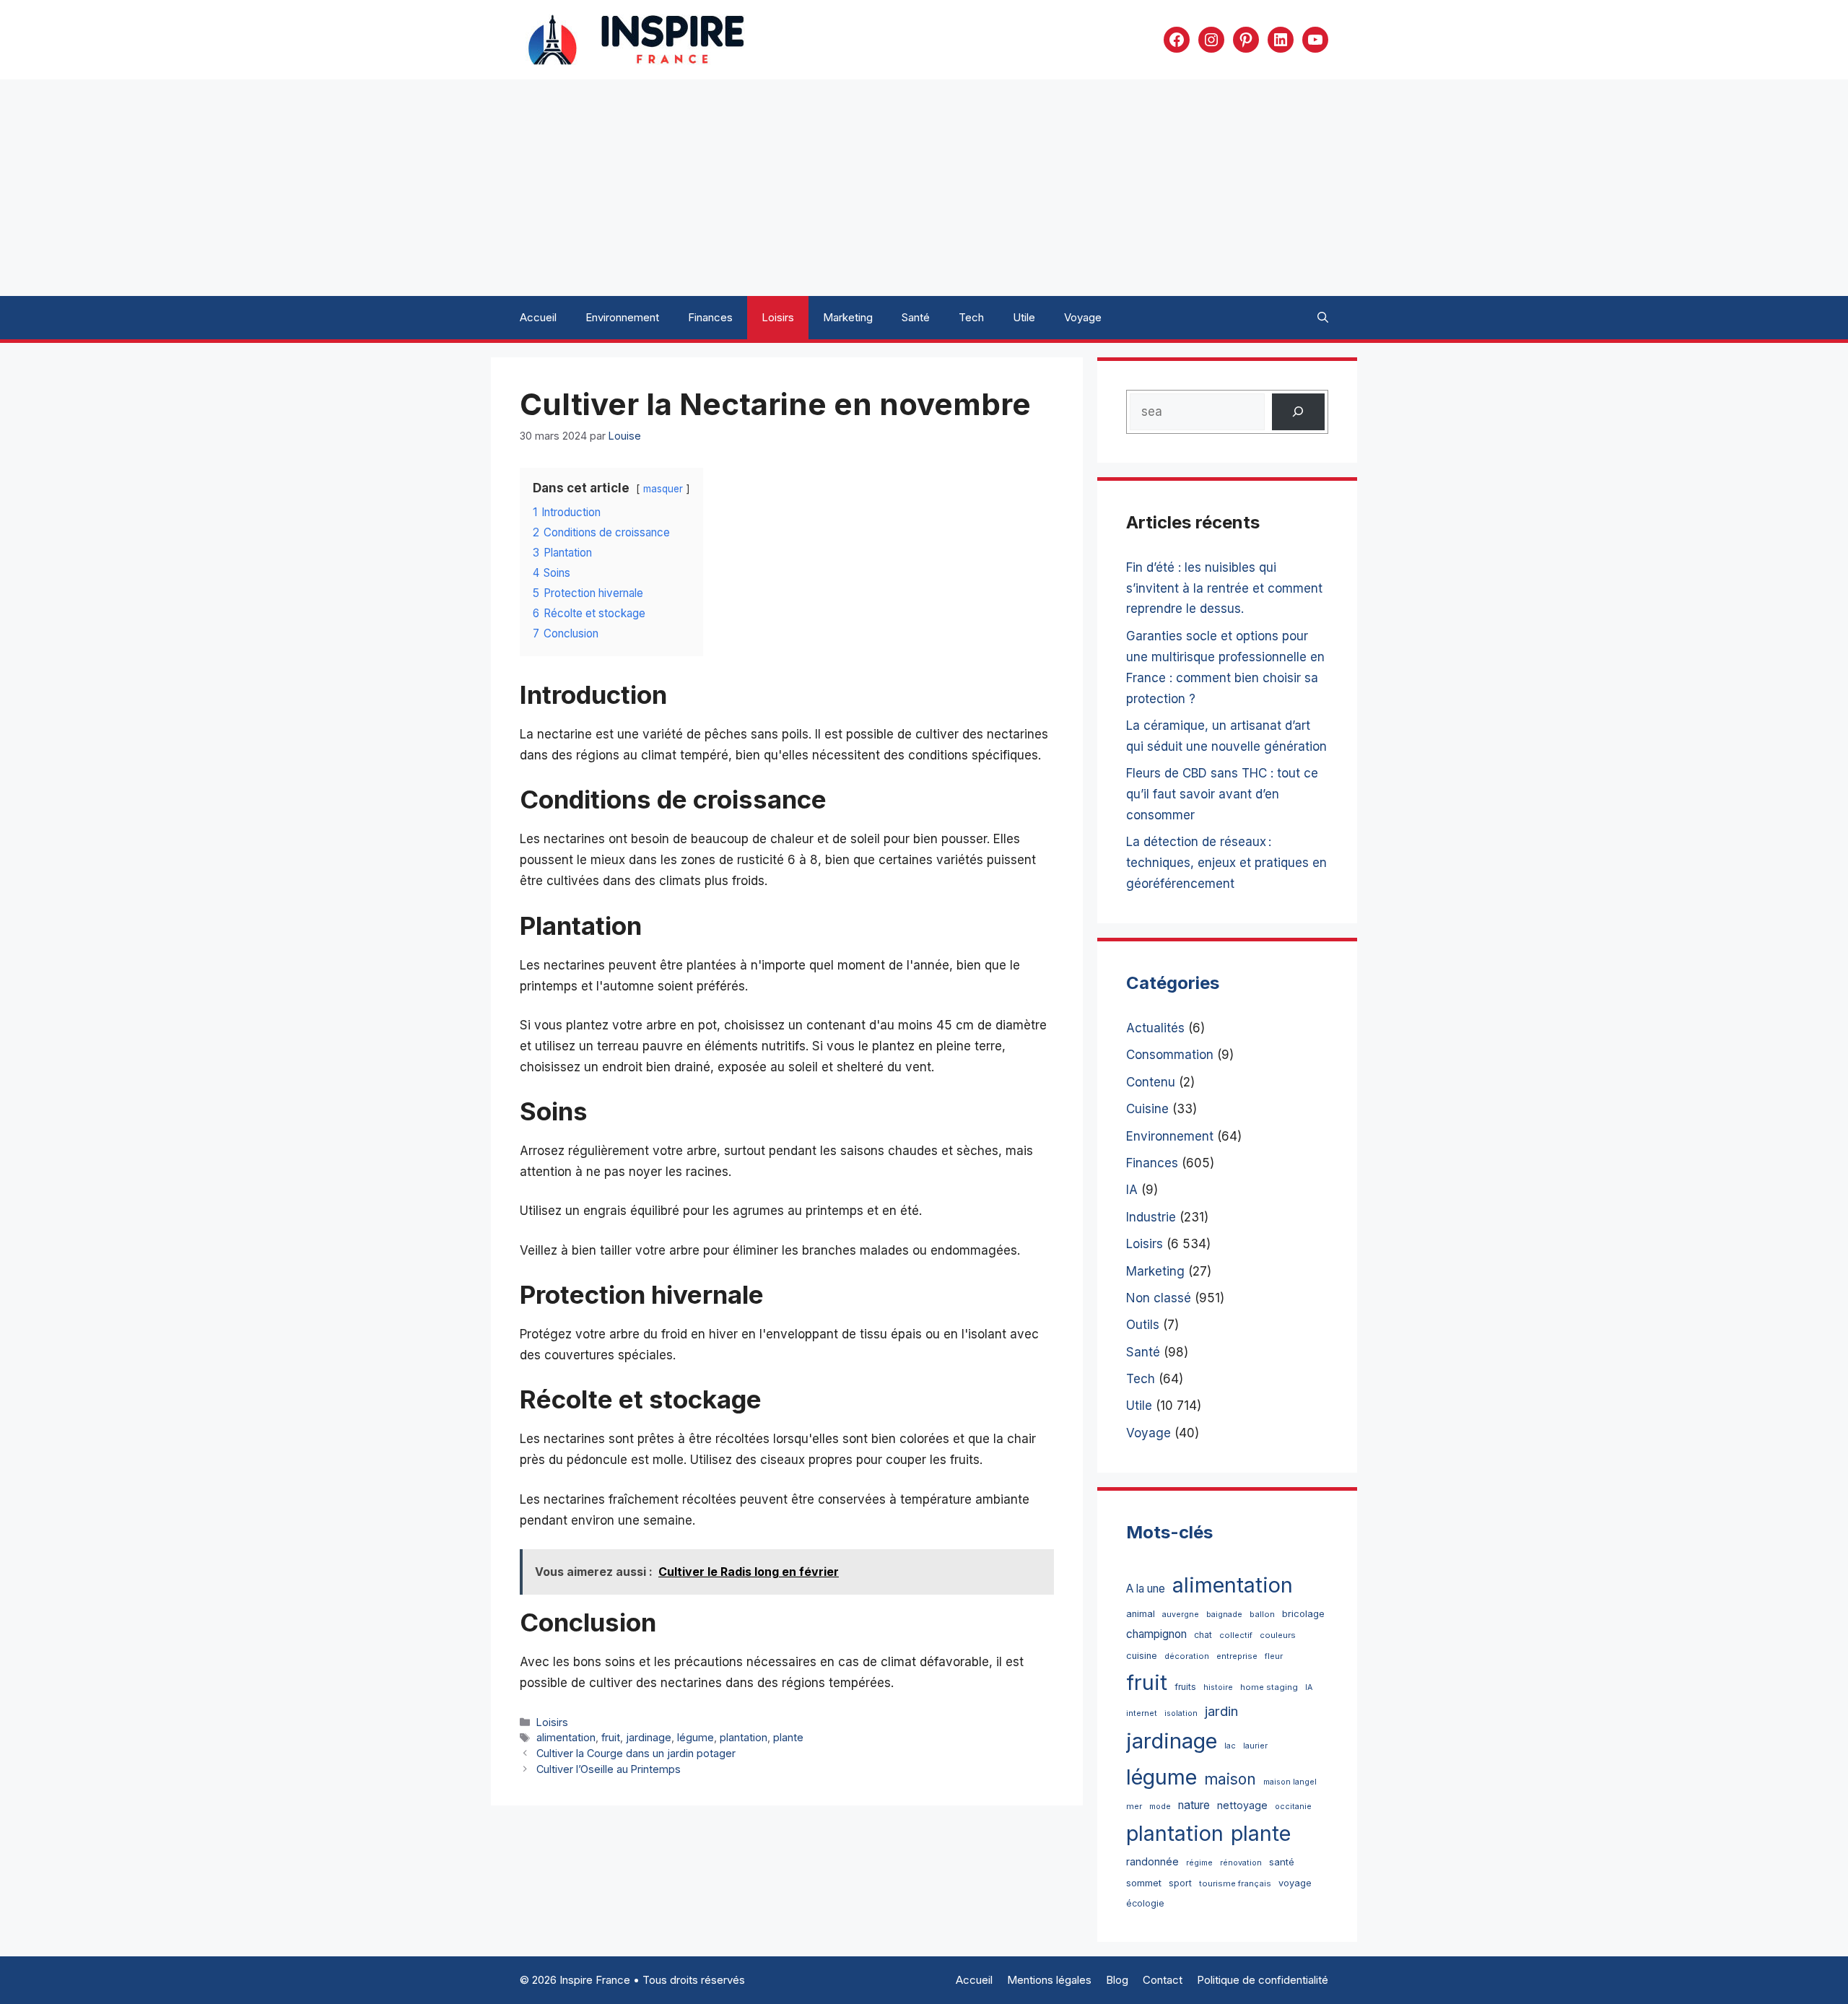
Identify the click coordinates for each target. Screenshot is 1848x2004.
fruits (1185, 1687)
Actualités (1155, 1028)
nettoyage (1242, 1805)
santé (1282, 1862)
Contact (1163, 1980)
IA (1132, 1190)
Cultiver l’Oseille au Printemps (609, 1769)
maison (1230, 1779)
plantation (744, 1737)
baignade (1224, 1615)
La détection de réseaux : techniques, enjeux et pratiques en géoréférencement (1226, 863)
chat (1203, 1635)
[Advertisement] (924, 188)
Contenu (1151, 1082)
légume (696, 1737)
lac (1230, 1746)
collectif (1236, 1635)
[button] (1323, 318)
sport (1180, 1883)
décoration (1187, 1656)
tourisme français (1235, 1883)
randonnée (1152, 1861)
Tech (971, 317)
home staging (1269, 1687)
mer (1134, 1806)
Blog (1117, 1980)
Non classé (1159, 1298)
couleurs (1278, 1635)
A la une (1146, 1589)
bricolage (1303, 1613)
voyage (1295, 1883)
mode (1160, 1807)
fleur (1274, 1656)
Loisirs (778, 317)
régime (1199, 1863)
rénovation (1241, 1863)
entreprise (1237, 1656)
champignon (1156, 1634)
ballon (1262, 1614)
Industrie (1151, 1217)
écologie (1145, 1903)
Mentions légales (1049, 1980)
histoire (1218, 1687)
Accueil (538, 317)
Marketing (848, 317)
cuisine (1142, 1656)
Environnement (622, 317)
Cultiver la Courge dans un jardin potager (636, 1753)
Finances (710, 317)
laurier (1255, 1746)
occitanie (1293, 1807)
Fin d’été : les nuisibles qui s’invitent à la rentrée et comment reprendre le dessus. (1224, 588)
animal (1141, 1614)
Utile (1024, 317)
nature (1194, 1805)
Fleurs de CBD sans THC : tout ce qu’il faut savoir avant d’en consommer (1222, 794)
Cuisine (1147, 1109)
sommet (1144, 1883)
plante (788, 1737)
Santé (916, 317)
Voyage (1083, 317)
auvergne (1181, 1615)
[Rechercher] (1298, 412)
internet (1142, 1713)
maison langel (1290, 1782)
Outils (1143, 1325)
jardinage (649, 1737)
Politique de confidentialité (1263, 1980)
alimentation (566, 1737)
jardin (1221, 1711)
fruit (611, 1737)
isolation (1181, 1713)
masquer (663, 489)
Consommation (1170, 1055)
